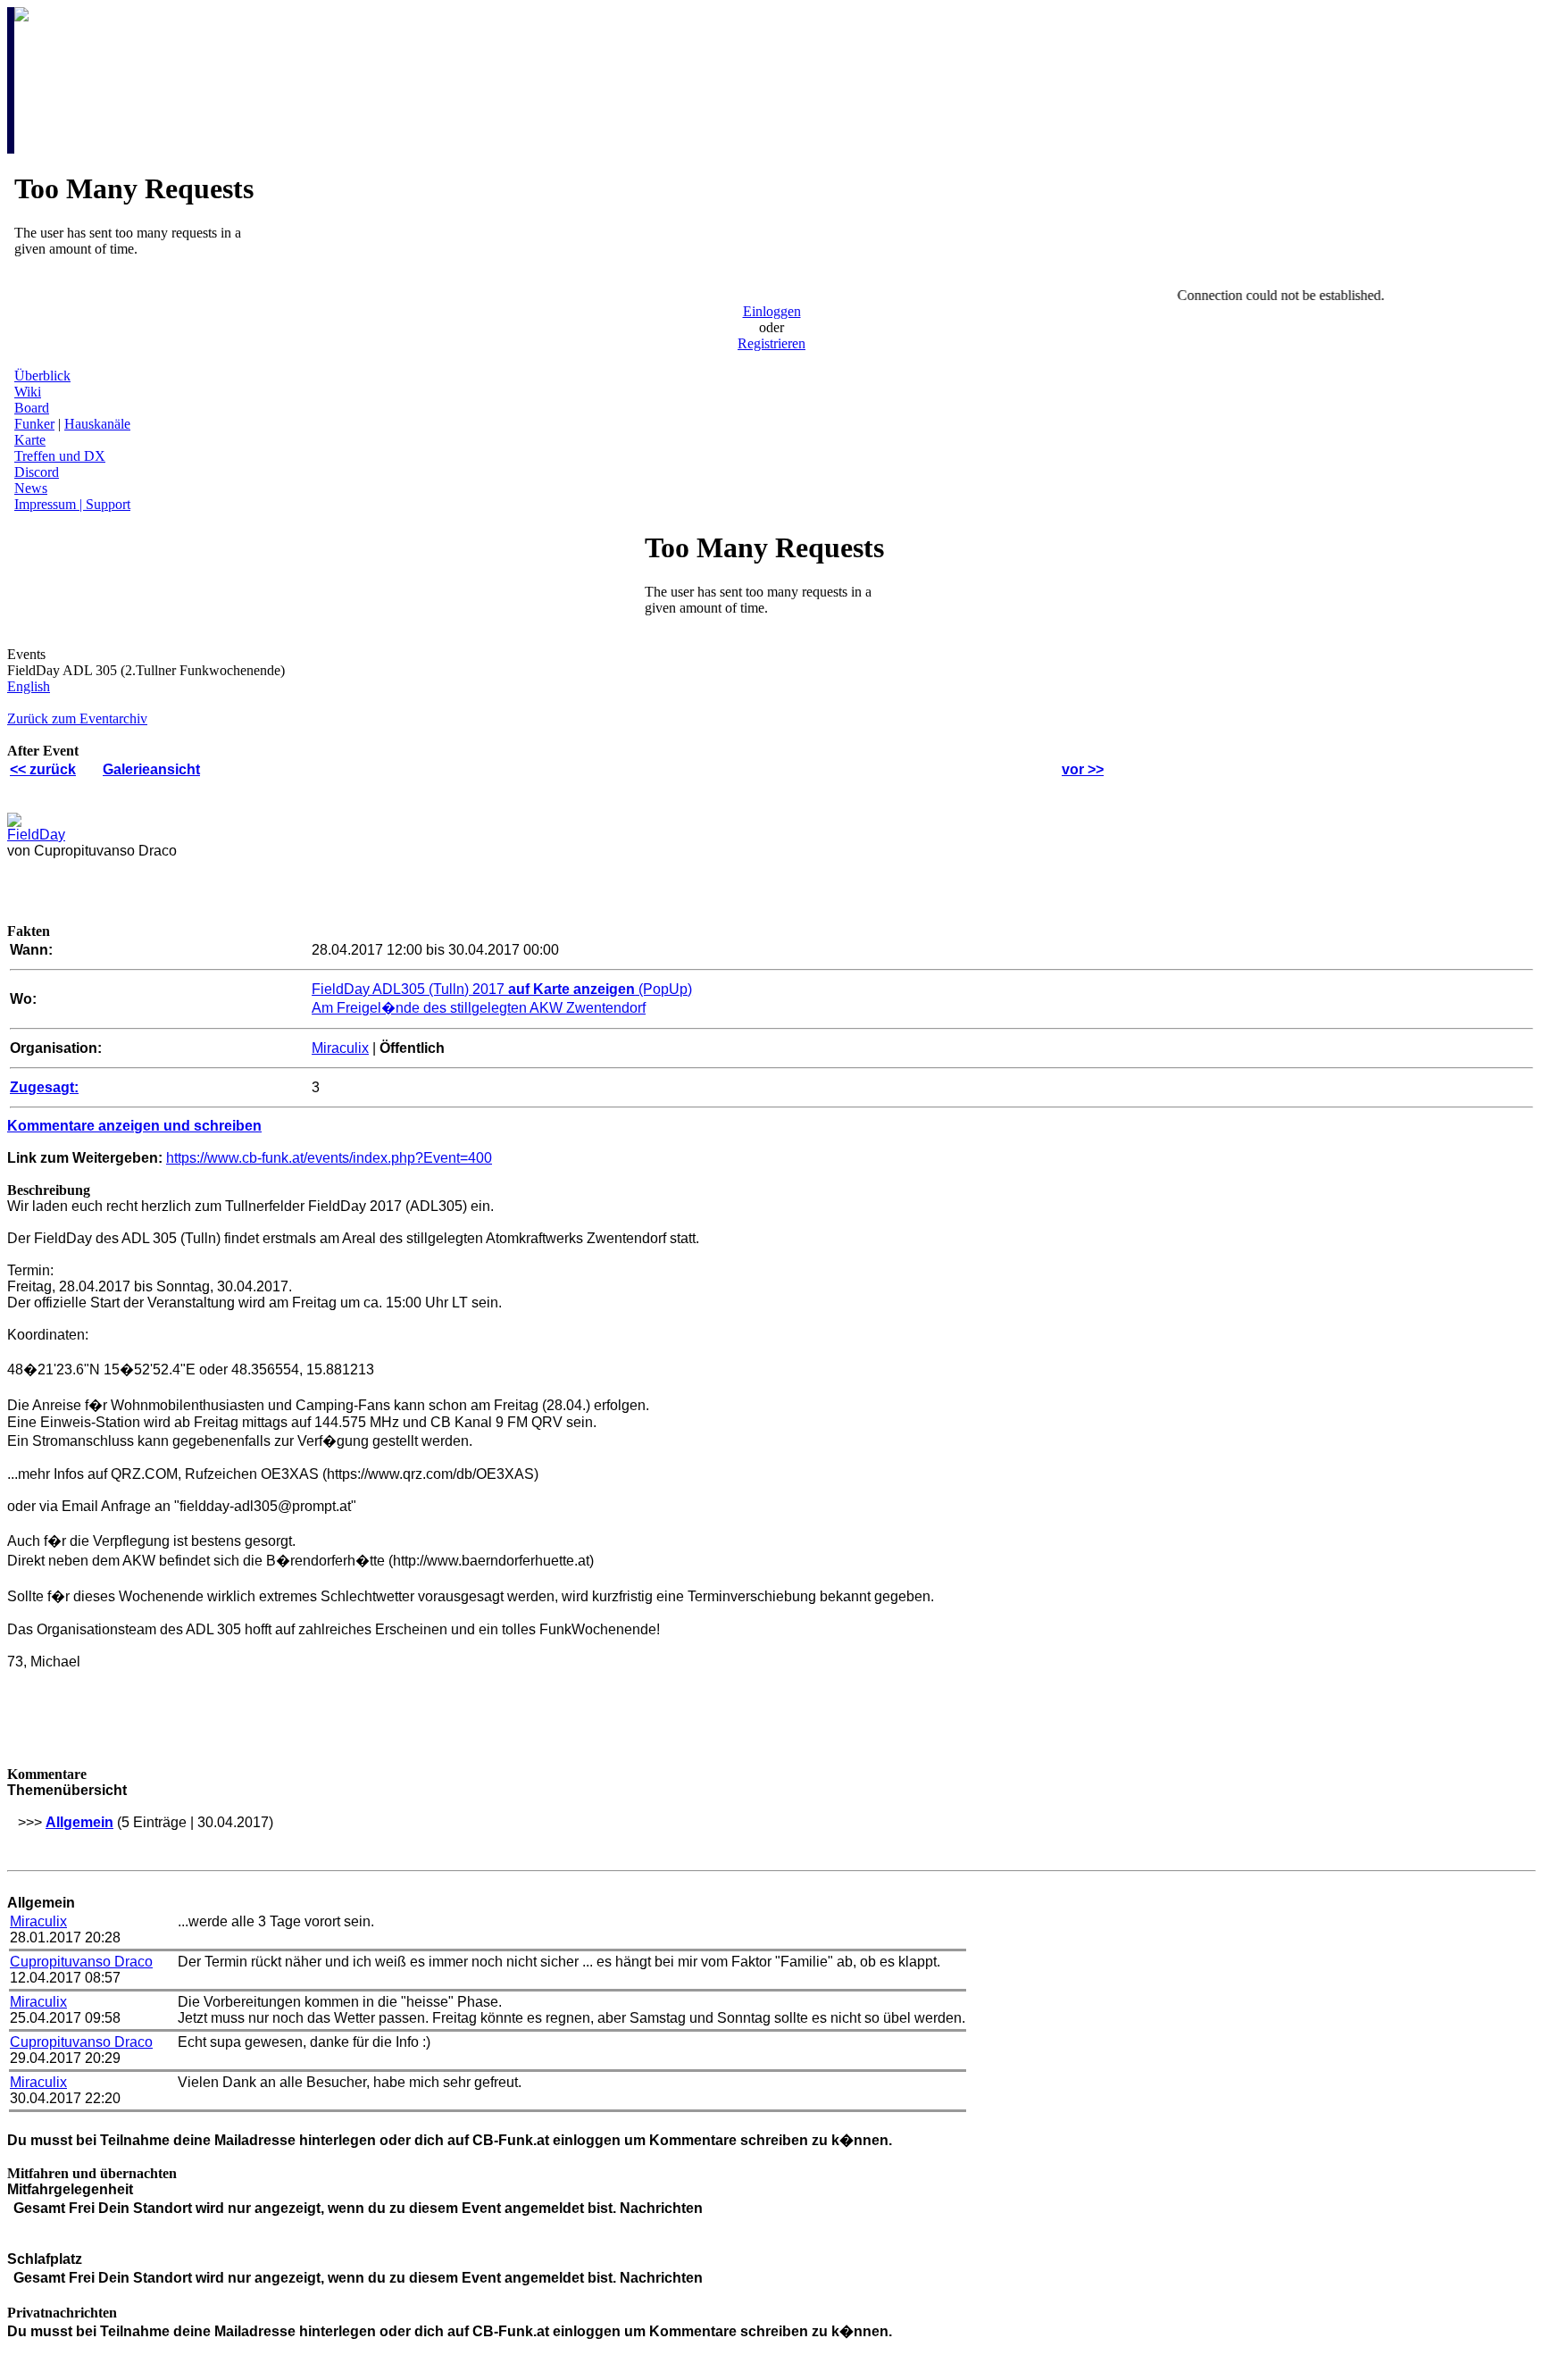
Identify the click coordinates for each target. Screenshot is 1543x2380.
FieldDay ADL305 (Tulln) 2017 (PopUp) (502, 989)
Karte (30, 440)
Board (32, 408)
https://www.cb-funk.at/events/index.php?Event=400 (329, 1158)
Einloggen (772, 311)
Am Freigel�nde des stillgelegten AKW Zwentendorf (479, 1008)
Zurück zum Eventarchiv (77, 718)
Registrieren (771, 343)
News (31, 488)
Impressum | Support (72, 504)
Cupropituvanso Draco (81, 1962)
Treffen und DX (60, 456)
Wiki (28, 392)
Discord (37, 472)
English (29, 686)
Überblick (42, 376)
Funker (34, 424)
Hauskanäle (97, 424)
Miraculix (340, 1048)
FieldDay (36, 835)
